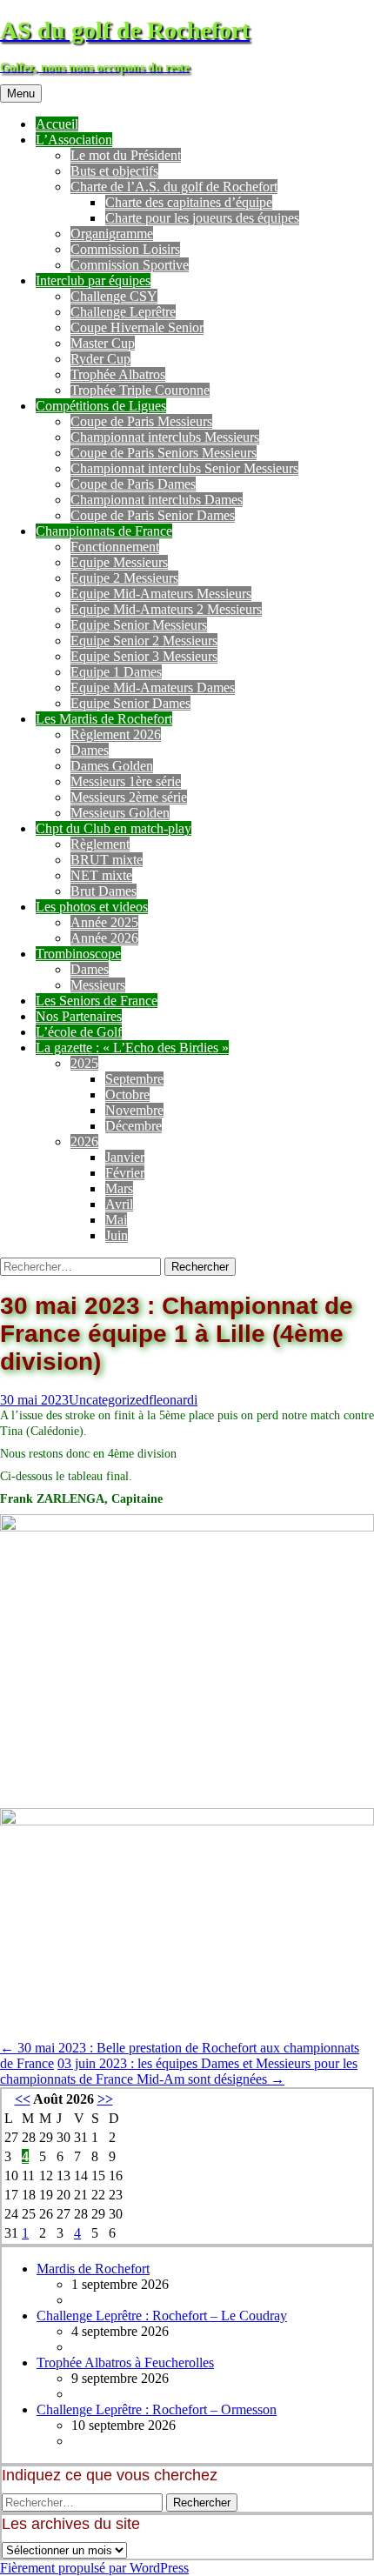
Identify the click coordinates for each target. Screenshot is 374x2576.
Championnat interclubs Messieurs (165, 437)
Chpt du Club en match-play (114, 828)
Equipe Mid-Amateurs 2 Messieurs (166, 609)
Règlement (100, 844)
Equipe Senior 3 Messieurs (144, 656)
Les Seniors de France (97, 1001)
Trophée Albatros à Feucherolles (125, 2362)
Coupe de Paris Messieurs (141, 421)
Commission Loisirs (125, 249)
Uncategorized (109, 1400)
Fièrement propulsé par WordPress (94, 2568)
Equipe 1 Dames (116, 672)
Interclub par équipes (93, 280)
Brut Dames (104, 891)
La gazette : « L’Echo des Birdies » (132, 1048)
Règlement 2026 (116, 734)
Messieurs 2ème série (129, 797)
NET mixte (101, 875)
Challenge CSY (114, 296)
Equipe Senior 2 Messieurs (144, 641)
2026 (84, 1141)
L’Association (74, 140)
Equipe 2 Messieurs (124, 578)
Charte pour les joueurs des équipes (202, 218)
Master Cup (103, 343)
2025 (84, 1063)
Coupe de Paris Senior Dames (153, 515)
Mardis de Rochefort (93, 2269)
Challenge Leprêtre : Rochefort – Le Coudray (162, 2316)
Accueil (57, 124)
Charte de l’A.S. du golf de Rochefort (174, 187)
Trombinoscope (78, 954)
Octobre (127, 1094)
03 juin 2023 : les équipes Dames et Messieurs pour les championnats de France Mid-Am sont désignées (179, 2071)
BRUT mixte (107, 860)
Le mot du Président (126, 155)
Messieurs (98, 985)
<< (23, 2099)
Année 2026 (104, 938)
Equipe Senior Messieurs (139, 625)
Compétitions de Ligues (101, 406)
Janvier (125, 1157)
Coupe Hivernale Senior (137, 327)
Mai (116, 1220)
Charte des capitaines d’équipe (189, 202)
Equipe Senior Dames (130, 703)
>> (105, 2099)
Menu (21, 93)
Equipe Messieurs (119, 562)
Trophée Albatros (118, 374)
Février (125, 1173)
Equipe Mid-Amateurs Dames (153, 687)
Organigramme (112, 234)
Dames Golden (112, 766)
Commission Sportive (130, 265)
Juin (117, 1235)
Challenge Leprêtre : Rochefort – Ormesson (157, 2409)
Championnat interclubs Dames (157, 500)
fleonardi (173, 1400)
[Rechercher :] (82, 1266)
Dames (90, 750)
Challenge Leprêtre (123, 312)
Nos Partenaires (79, 1016)
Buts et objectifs (114, 171)
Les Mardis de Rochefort (104, 719)
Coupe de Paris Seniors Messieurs (164, 453)
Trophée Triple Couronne (140, 390)
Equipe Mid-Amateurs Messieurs (161, 594)
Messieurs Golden (120, 813)
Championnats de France (104, 531)
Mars (119, 1188)
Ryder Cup (100, 359)
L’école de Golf (79, 1032)
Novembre (134, 1110)
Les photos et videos (92, 907)
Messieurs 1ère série (126, 781)
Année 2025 (104, 922)
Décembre (134, 1126)
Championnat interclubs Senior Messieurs (184, 468)
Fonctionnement (115, 547)
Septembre (134, 1079)
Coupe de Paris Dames (133, 484)
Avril (119, 1204)
